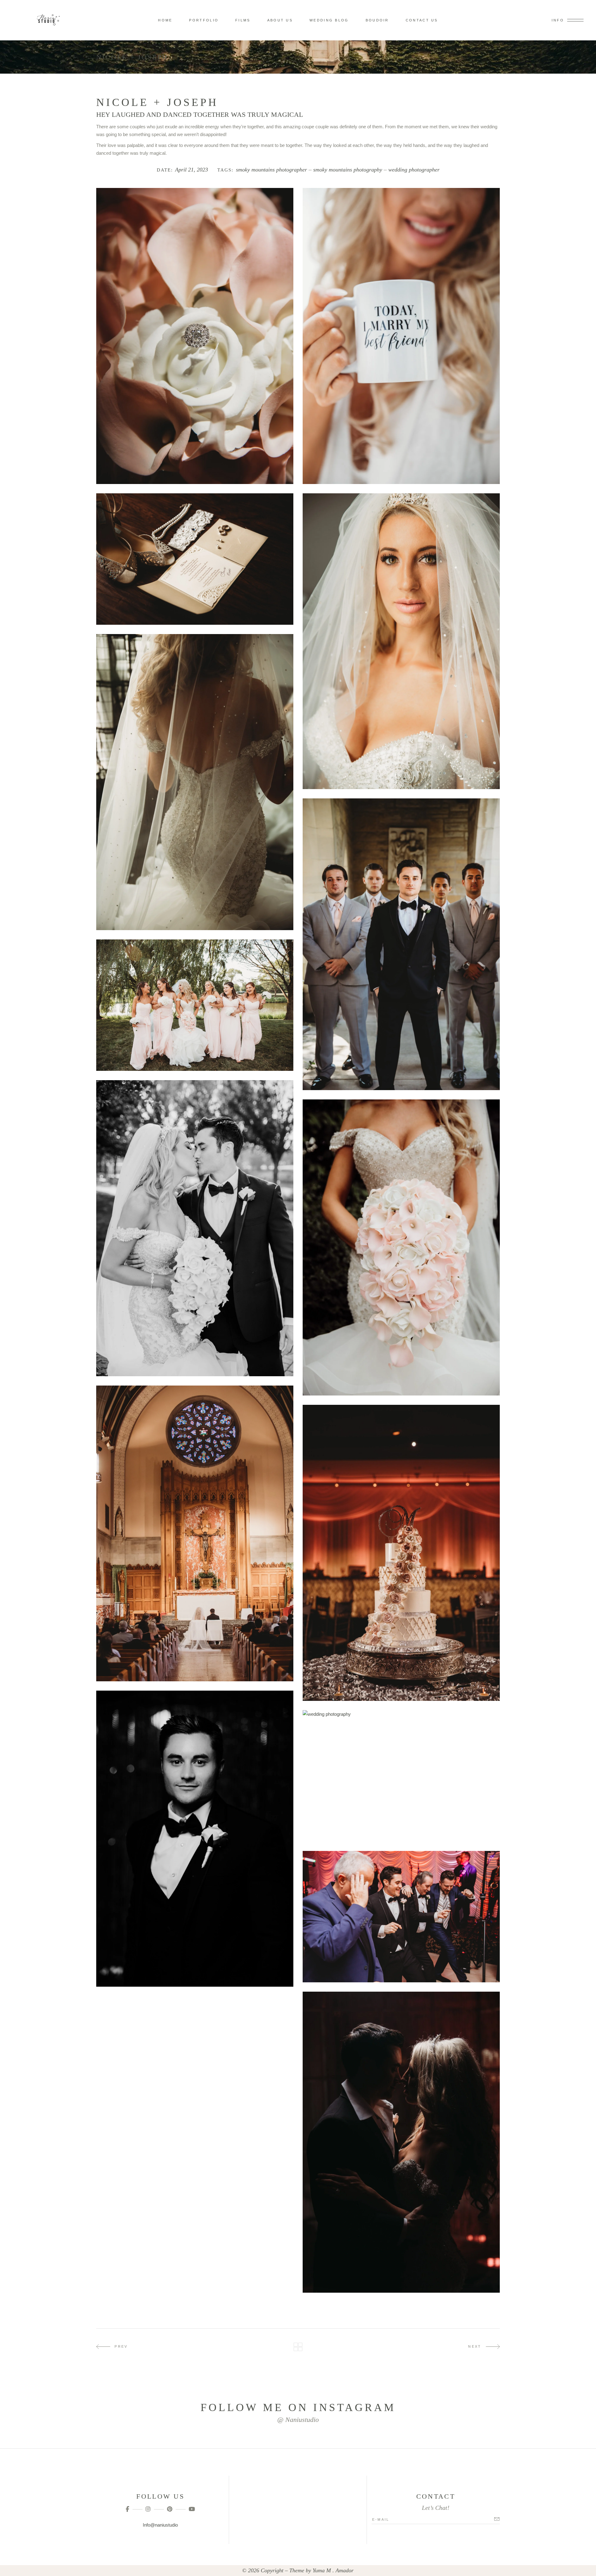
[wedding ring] (195, 336)
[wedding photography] (401, 336)
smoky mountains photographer (271, 170)
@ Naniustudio (298, 2420)
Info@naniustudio (160, 2525)
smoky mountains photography (348, 170)
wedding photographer (414, 170)
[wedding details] (195, 559)
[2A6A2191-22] (401, 2142)
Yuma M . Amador (333, 2570)
